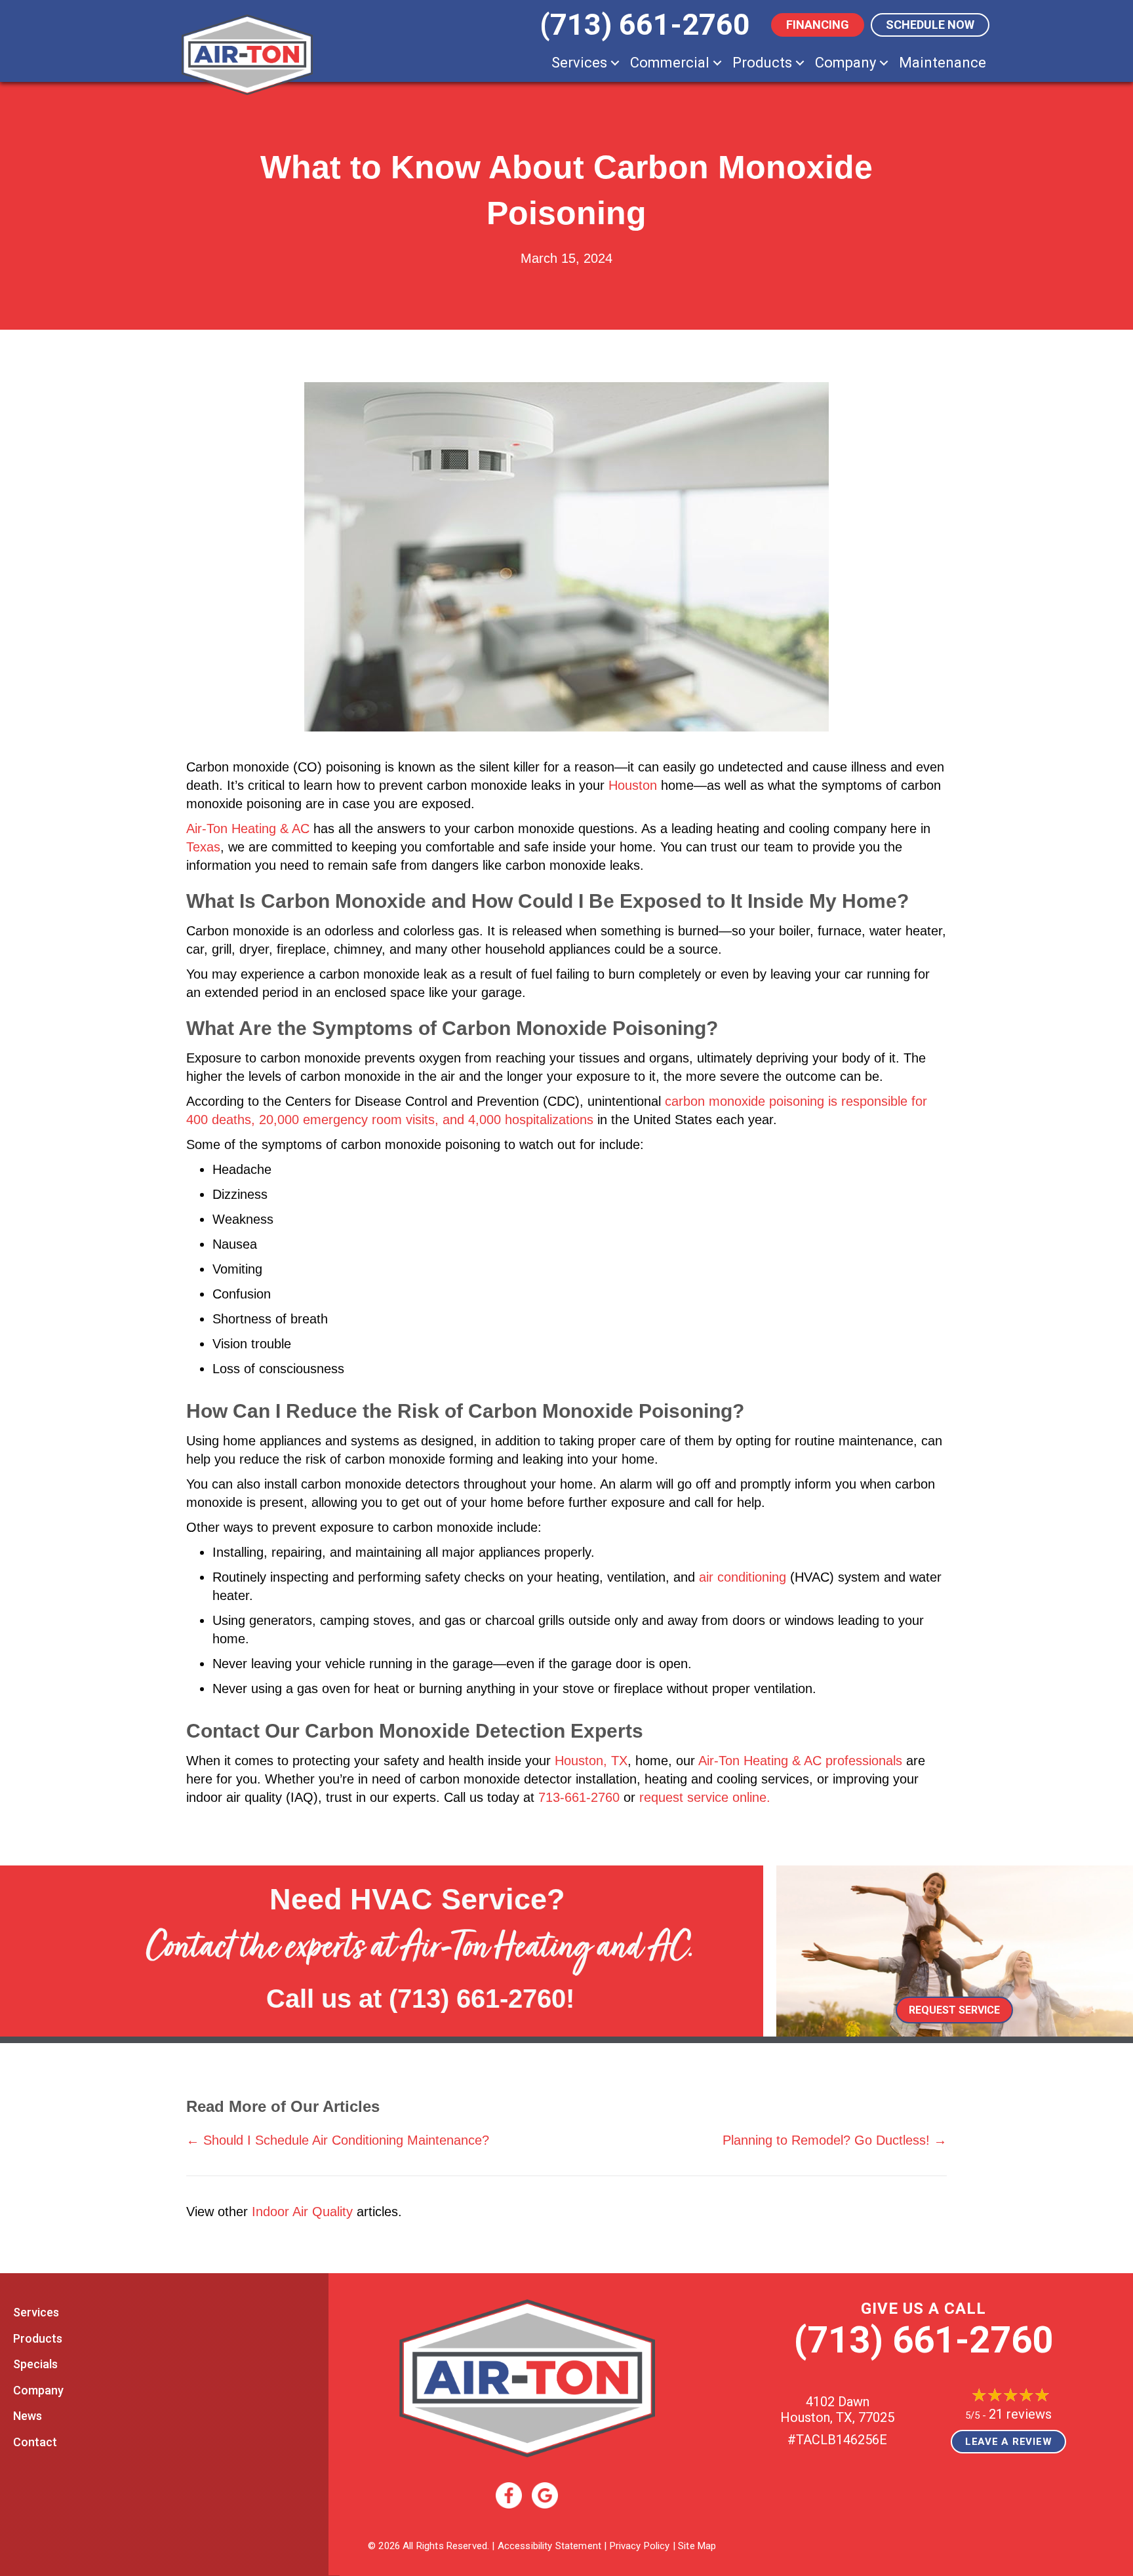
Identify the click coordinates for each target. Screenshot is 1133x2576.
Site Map (697, 2546)
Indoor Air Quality (302, 2212)
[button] (615, 63)
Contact (35, 2442)
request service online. (705, 1797)
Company (845, 63)
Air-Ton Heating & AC (248, 829)
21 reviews (1020, 2414)
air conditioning (743, 1577)
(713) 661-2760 (477, 1999)
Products (762, 63)
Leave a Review (1009, 2442)
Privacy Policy (640, 2546)
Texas (203, 847)
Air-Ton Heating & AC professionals (800, 1761)
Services (579, 63)
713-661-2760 (579, 1797)
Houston (633, 785)
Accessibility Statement (549, 2546)
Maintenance (943, 63)
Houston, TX (591, 1761)
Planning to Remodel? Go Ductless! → (835, 2140)
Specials (35, 2364)
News (28, 2416)
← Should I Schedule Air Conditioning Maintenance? (338, 2140)
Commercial (670, 63)
